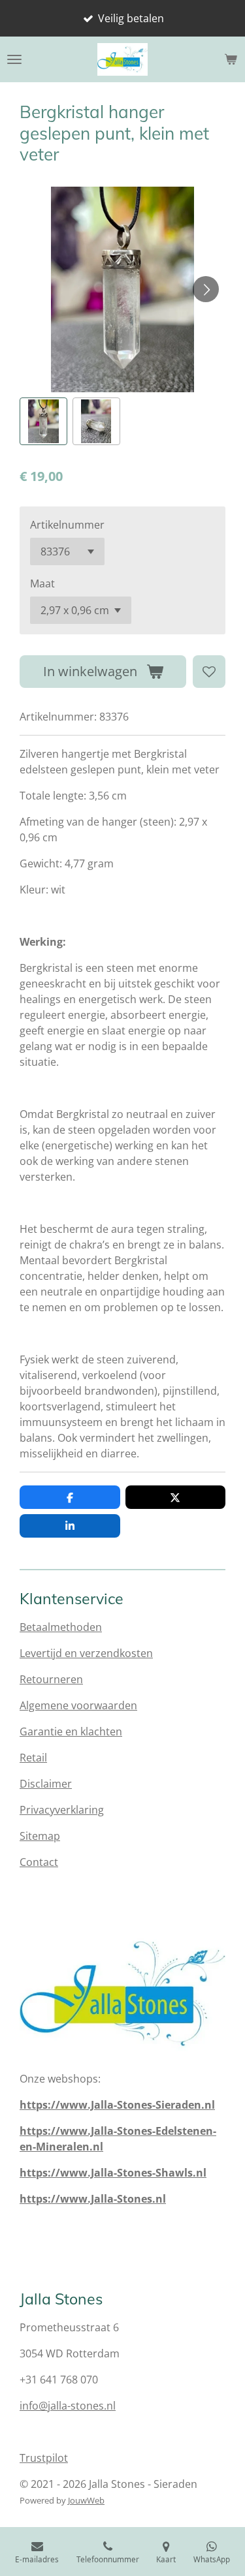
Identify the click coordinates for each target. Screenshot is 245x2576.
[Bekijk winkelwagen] (231, 59)
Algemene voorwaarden (78, 1705)
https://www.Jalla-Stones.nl (93, 2199)
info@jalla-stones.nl (68, 2406)
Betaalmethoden (61, 1627)
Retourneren (51, 1679)
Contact (39, 1862)
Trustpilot (44, 2458)
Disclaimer (46, 1784)
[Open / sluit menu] (14, 59)
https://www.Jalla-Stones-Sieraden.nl (117, 2105)
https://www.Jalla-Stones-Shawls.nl (113, 2173)
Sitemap (40, 1836)
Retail (33, 1758)
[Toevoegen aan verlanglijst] (209, 672)
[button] (43, 421)
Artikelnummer (67, 525)
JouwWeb (86, 2500)
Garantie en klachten (71, 1731)
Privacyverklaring (62, 1810)
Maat (42, 583)
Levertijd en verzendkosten (86, 1653)
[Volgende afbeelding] (206, 289)
